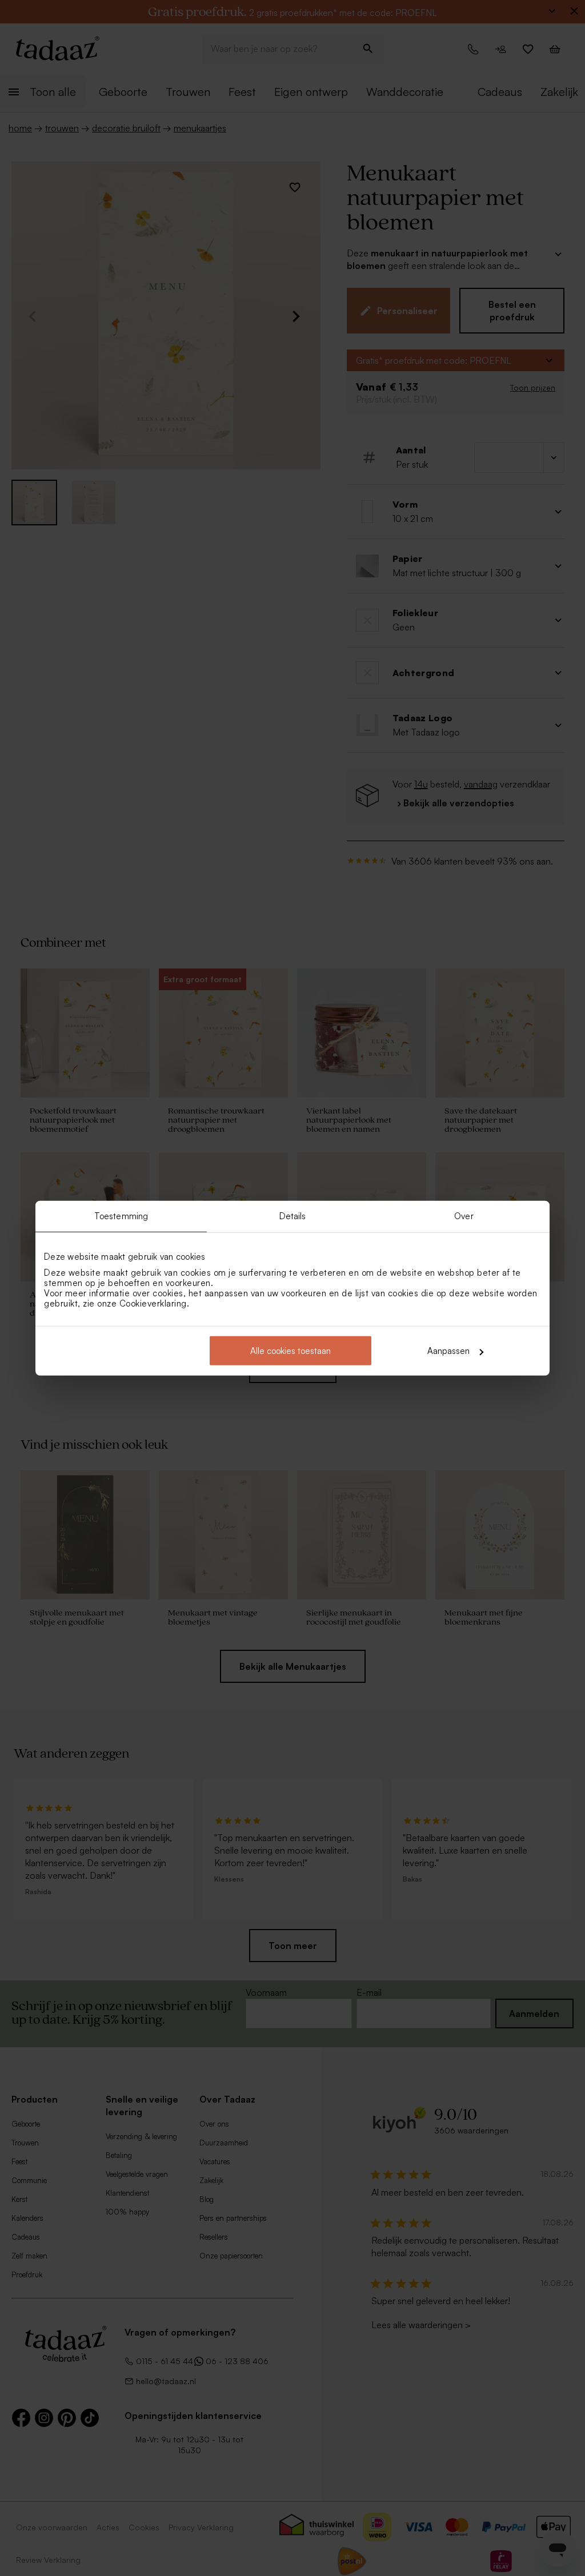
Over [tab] (464, 1215)
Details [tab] (293, 1215)
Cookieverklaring (153, 1303)
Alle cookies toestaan (291, 1351)
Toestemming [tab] (121, 1215)
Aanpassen (448, 1351)
